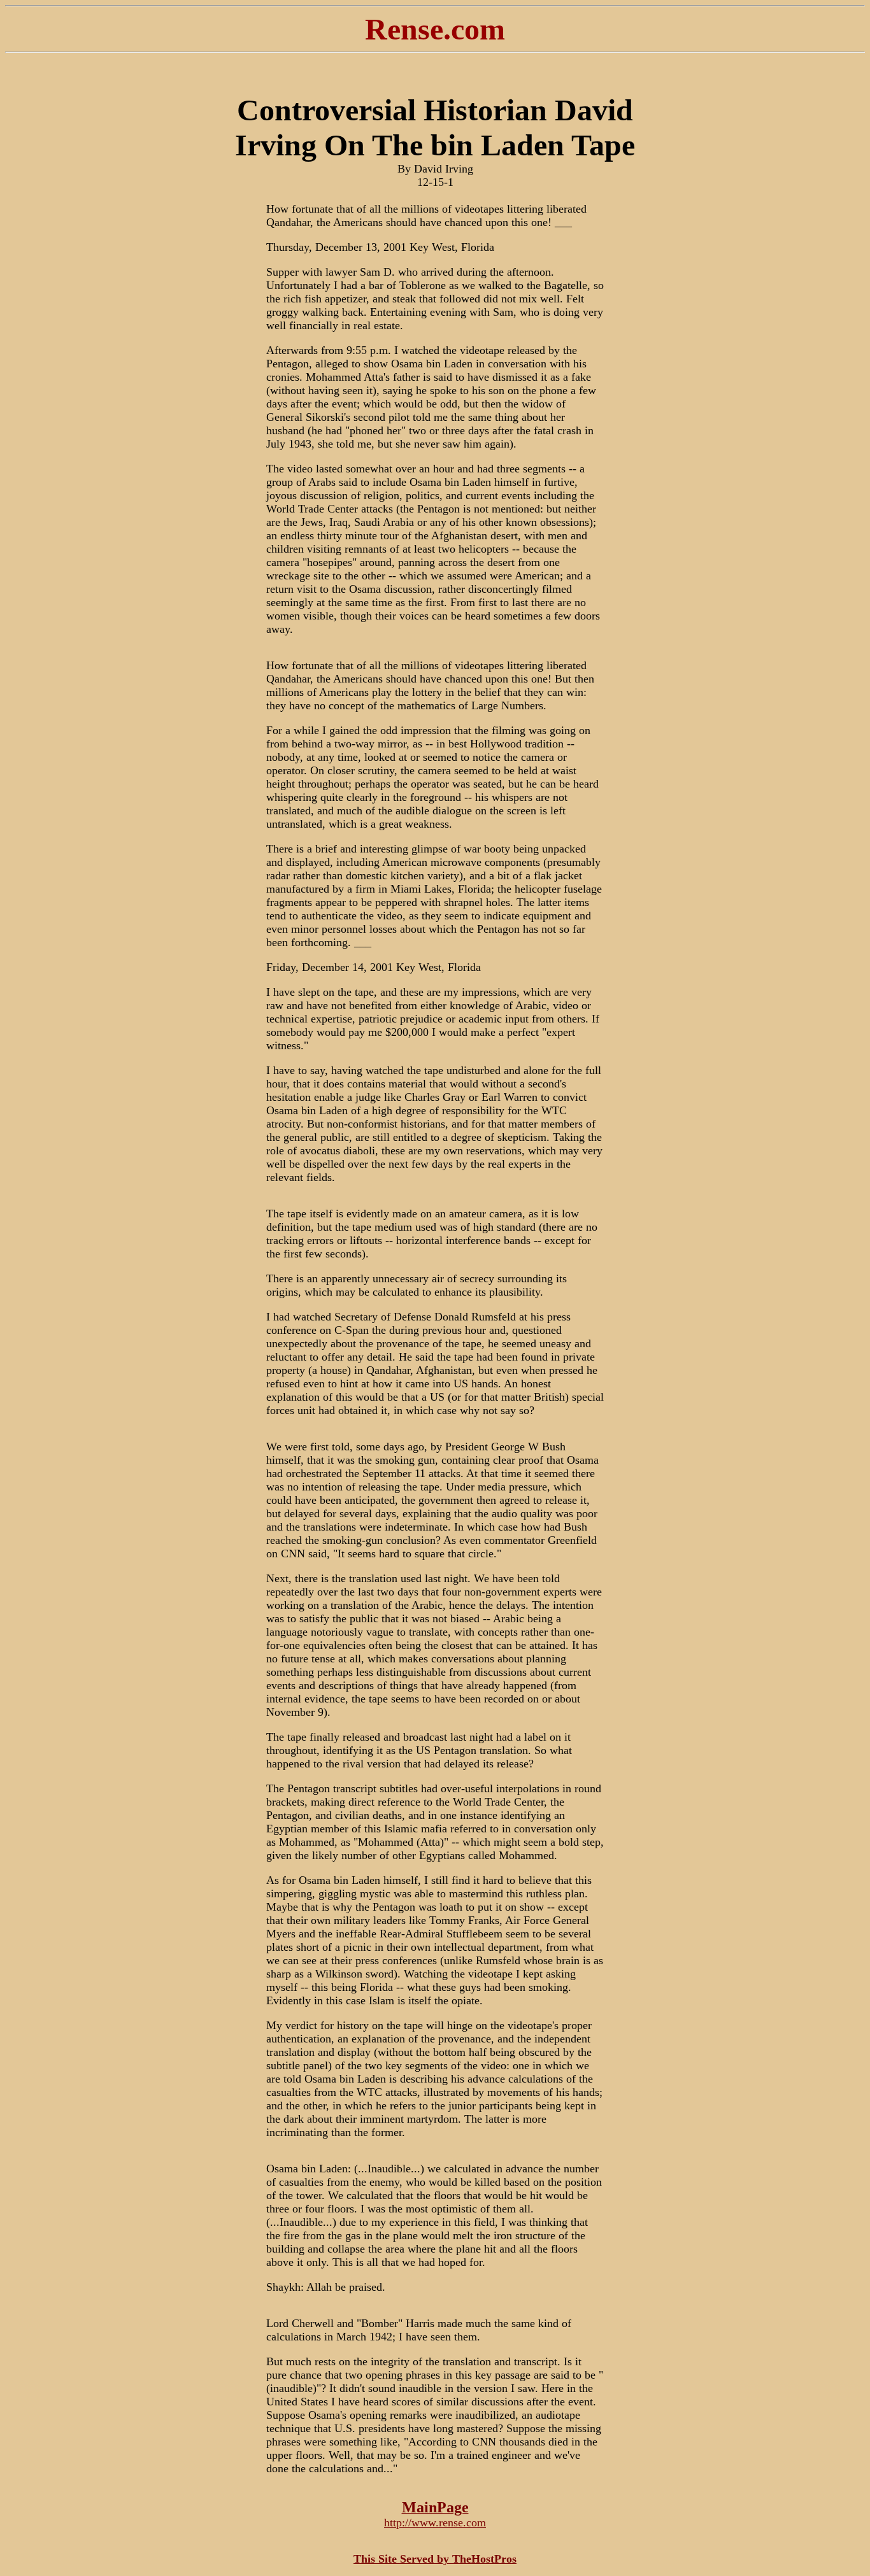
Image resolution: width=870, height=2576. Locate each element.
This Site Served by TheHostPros (435, 2559)
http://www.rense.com (435, 2523)
